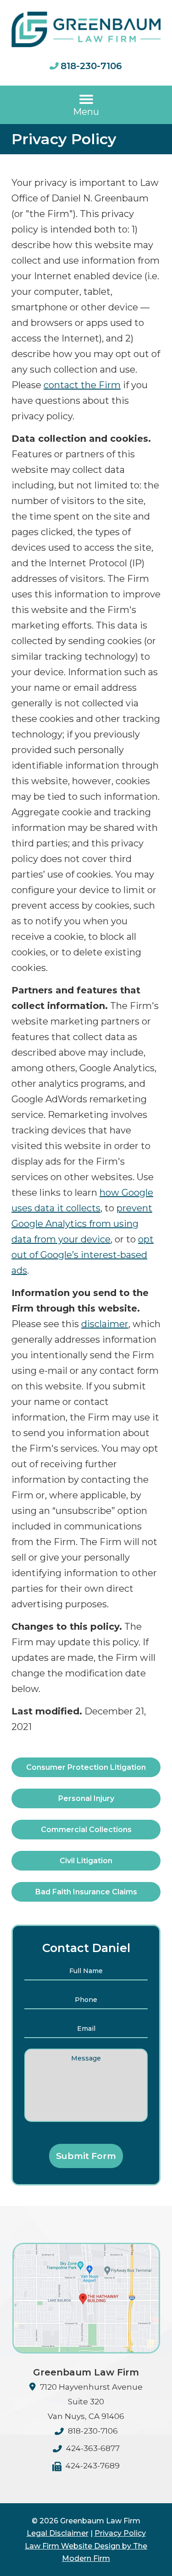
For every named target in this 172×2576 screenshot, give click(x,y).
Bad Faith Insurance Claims (86, 1892)
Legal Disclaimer (58, 2533)
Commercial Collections (86, 1830)
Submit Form (86, 2156)
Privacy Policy (120, 2533)
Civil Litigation (86, 1861)
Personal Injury (86, 1798)
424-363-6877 (93, 2448)
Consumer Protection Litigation (86, 1767)
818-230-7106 (91, 66)
